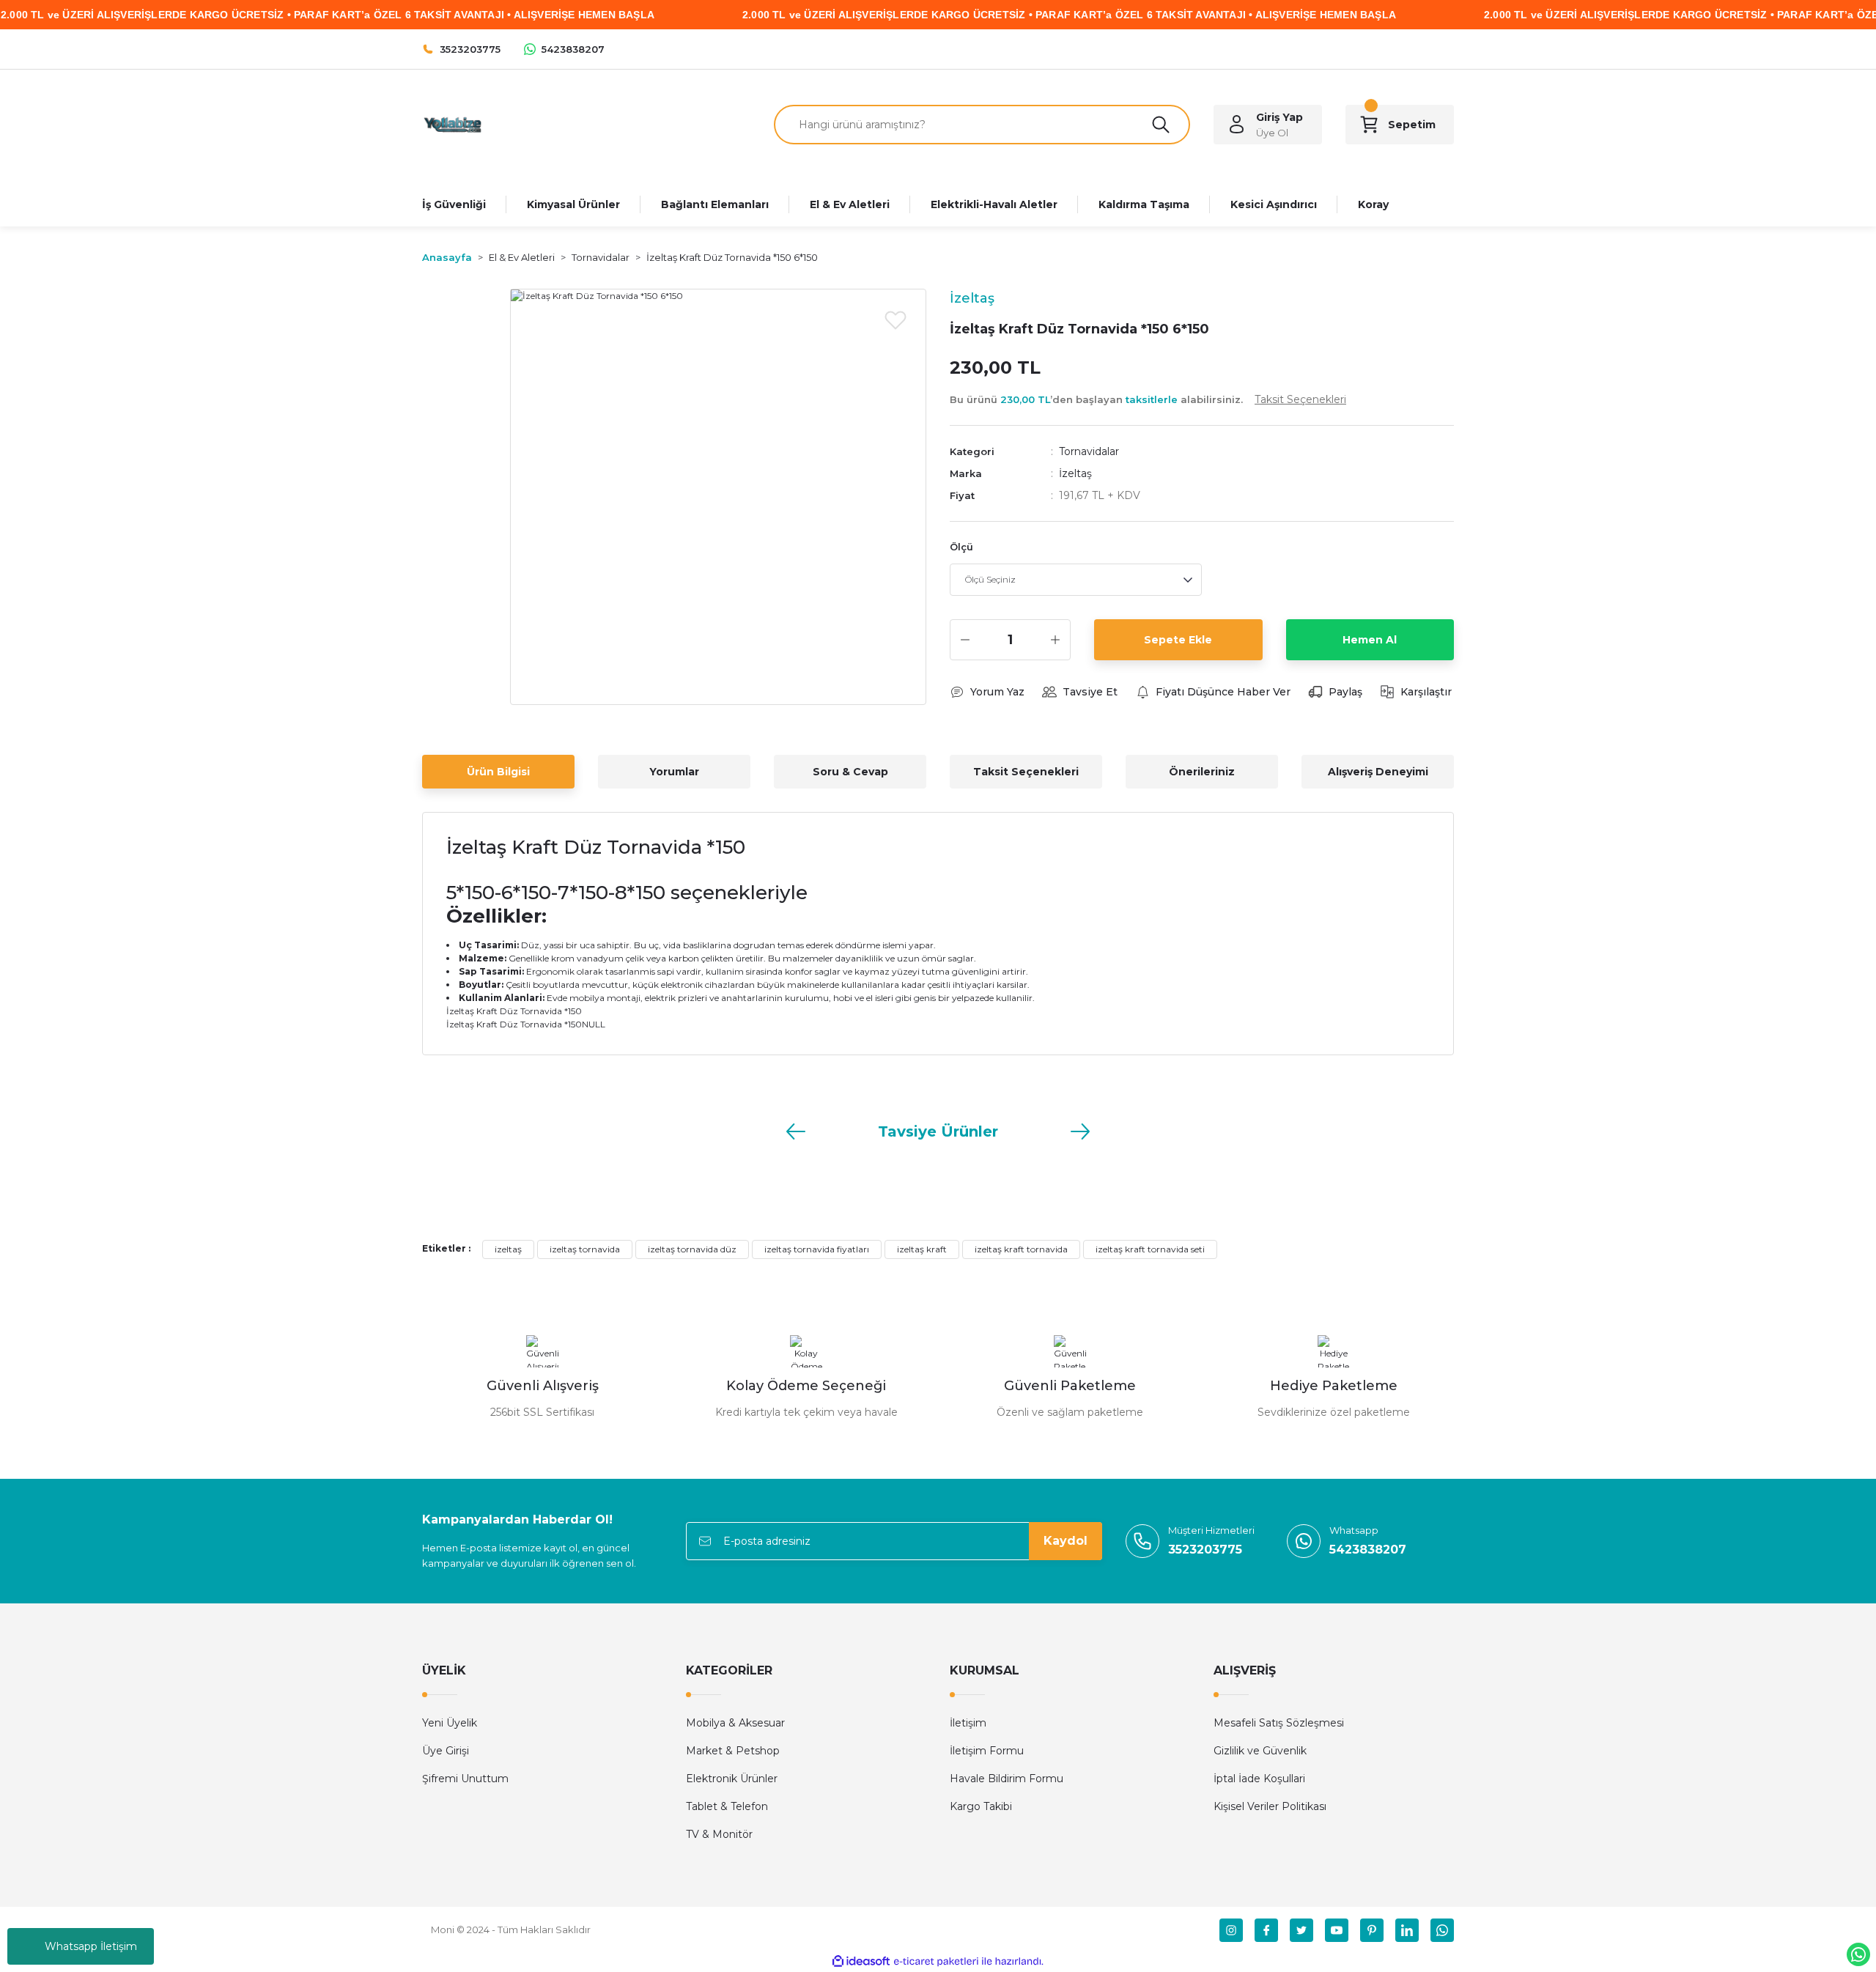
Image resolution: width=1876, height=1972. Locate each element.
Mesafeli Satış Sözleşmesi (1279, 1723)
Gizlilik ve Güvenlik (1260, 1751)
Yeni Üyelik (450, 1723)
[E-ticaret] (936, 1962)
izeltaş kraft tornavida (1021, 1249)
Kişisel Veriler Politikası (1270, 1806)
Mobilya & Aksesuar (735, 1723)
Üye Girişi (446, 1751)
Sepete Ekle (1178, 640)
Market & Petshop (733, 1751)
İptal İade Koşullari (1259, 1779)
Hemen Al (1370, 640)
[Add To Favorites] (895, 320)
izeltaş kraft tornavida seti (1150, 1249)
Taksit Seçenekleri (1026, 772)
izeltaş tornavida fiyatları (817, 1249)
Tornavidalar (1089, 451)
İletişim (968, 1723)
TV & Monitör (719, 1834)
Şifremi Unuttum (465, 1779)
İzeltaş (1075, 473)
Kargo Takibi (981, 1806)
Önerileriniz (1202, 772)
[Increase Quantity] (1055, 640)
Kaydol (1066, 1541)
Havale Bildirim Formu (1007, 1779)
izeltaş (508, 1249)
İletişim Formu (987, 1751)
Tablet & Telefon (727, 1806)
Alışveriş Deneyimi (1378, 772)
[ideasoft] (861, 1961)
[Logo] (452, 123)
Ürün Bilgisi (498, 772)
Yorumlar (674, 772)
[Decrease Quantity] (965, 640)
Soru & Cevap (850, 772)
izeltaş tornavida (585, 1249)
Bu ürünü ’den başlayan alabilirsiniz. (1148, 399)
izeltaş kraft (922, 1249)
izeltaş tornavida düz (692, 1249)
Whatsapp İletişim (91, 1946)
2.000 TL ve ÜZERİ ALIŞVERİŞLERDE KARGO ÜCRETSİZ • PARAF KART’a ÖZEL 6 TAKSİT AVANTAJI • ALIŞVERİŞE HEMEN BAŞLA (1069, 15)
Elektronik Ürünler (732, 1779)
